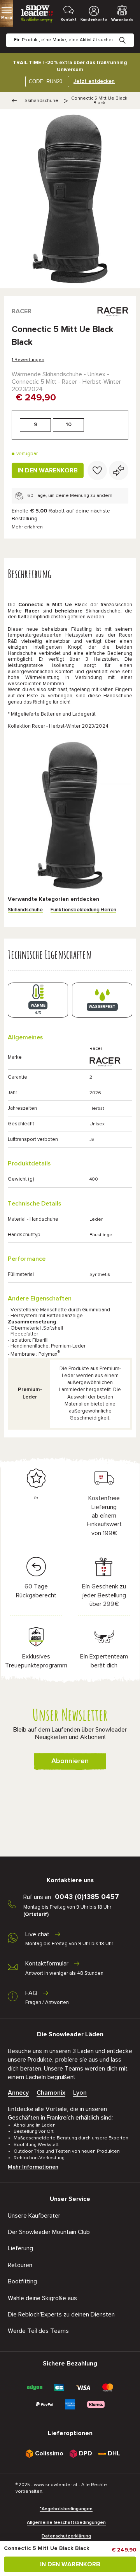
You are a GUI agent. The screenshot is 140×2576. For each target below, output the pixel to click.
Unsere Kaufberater (34, 2216)
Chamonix (51, 2093)
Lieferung (20, 2248)
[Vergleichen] (119, 470)
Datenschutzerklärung (66, 2536)
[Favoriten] (97, 470)
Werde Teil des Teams (38, 2331)
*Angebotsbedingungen (66, 2509)
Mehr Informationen (33, 2167)
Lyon (80, 2093)
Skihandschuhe (41, 101)
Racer (22, 311)
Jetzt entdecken (94, 81)
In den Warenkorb (48, 470)
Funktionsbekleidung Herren (83, 910)
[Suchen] (128, 34)
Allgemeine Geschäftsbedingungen (66, 2523)
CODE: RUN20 (45, 82)
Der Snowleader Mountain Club (49, 2232)
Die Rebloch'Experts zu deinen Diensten (61, 2315)
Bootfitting (22, 2281)
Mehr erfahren (27, 527)
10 (69, 425)
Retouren (20, 2265)
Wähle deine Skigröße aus (42, 2298)
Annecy (18, 2093)
